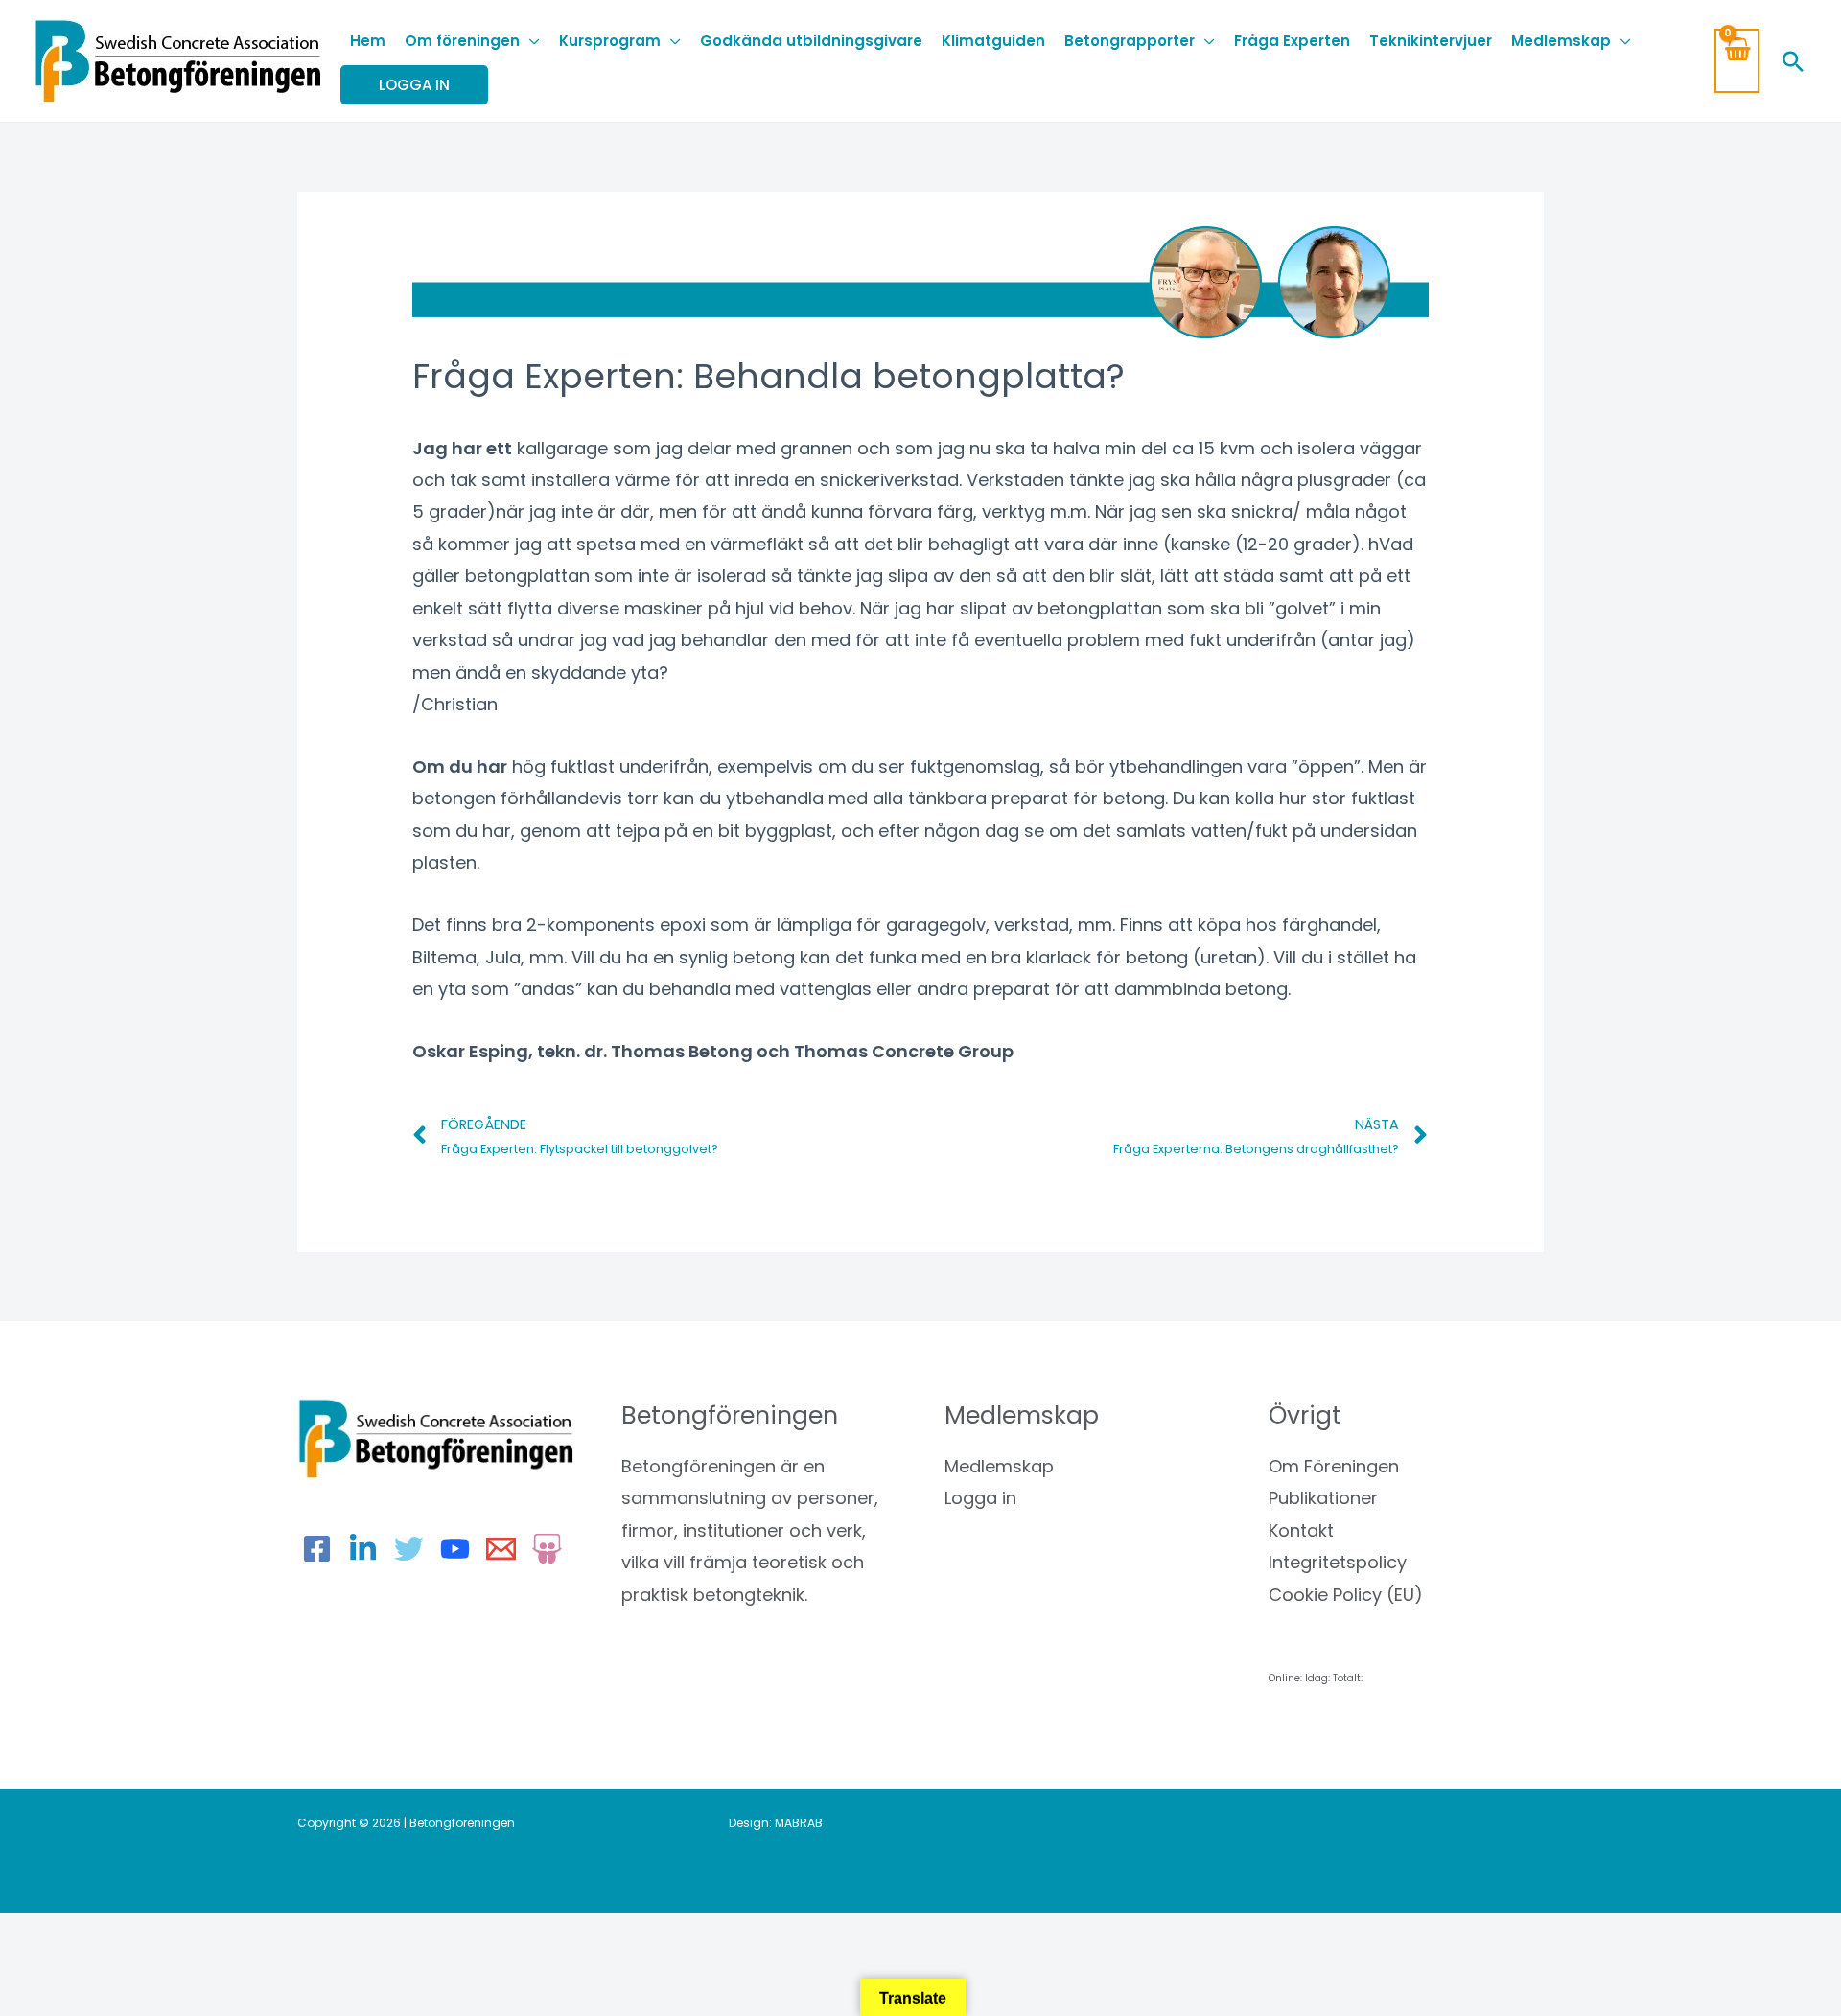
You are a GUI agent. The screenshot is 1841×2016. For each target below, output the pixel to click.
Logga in (980, 1498)
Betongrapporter (1130, 41)
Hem (368, 41)
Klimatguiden (993, 41)
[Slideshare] (547, 1549)
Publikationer (1323, 1498)
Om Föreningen (1334, 1466)
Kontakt (1301, 1530)
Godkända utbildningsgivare (811, 41)
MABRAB (799, 1823)
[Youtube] (455, 1549)
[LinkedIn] (363, 1549)
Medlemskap (1561, 41)
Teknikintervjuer (1431, 41)
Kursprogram (610, 41)
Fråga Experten (1292, 41)
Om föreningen (462, 41)
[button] (1793, 61)
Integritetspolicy (1338, 1562)
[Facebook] (317, 1549)
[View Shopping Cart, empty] (1737, 61)
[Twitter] (409, 1549)
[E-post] (501, 1549)
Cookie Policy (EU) (1346, 1595)
